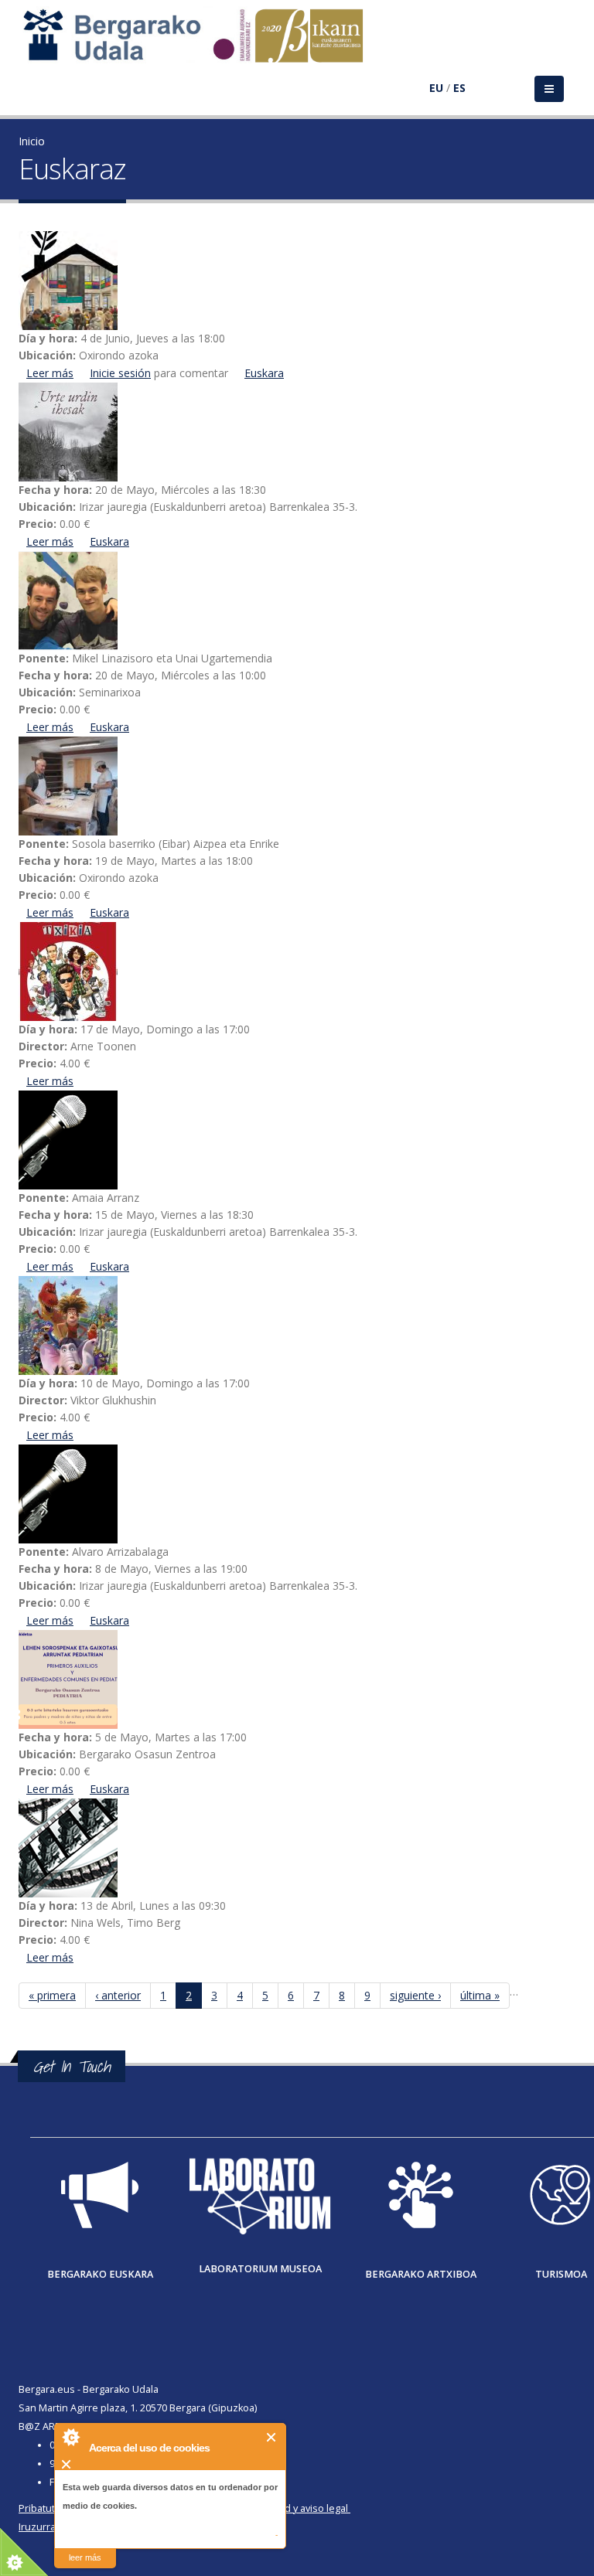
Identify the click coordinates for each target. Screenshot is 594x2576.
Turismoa (561, 2274)
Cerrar (272, 2437)
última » (480, 1995)
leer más (85, 2557)
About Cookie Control (70, 2437)
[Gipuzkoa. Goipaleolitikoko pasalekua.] (297, 1494)
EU (436, 88)
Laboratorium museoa (260, 2269)
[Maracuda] (297, 1325)
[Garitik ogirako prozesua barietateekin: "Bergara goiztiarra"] (297, 786)
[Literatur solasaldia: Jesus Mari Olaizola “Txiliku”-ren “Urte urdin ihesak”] (297, 432)
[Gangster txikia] (297, 972)
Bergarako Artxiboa (421, 2274)
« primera (52, 1995)
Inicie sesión (120, 373)
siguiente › (415, 1995)
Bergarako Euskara (100, 2274)
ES (459, 88)
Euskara (264, 373)
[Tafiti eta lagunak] (297, 1848)
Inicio (32, 141)
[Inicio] (201, 43)
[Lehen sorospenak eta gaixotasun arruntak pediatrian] (297, 1679)
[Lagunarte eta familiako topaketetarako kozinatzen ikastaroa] (297, 281)
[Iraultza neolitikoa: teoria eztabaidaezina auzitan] (297, 1140)
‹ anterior (118, 1995)
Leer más (50, 373)
